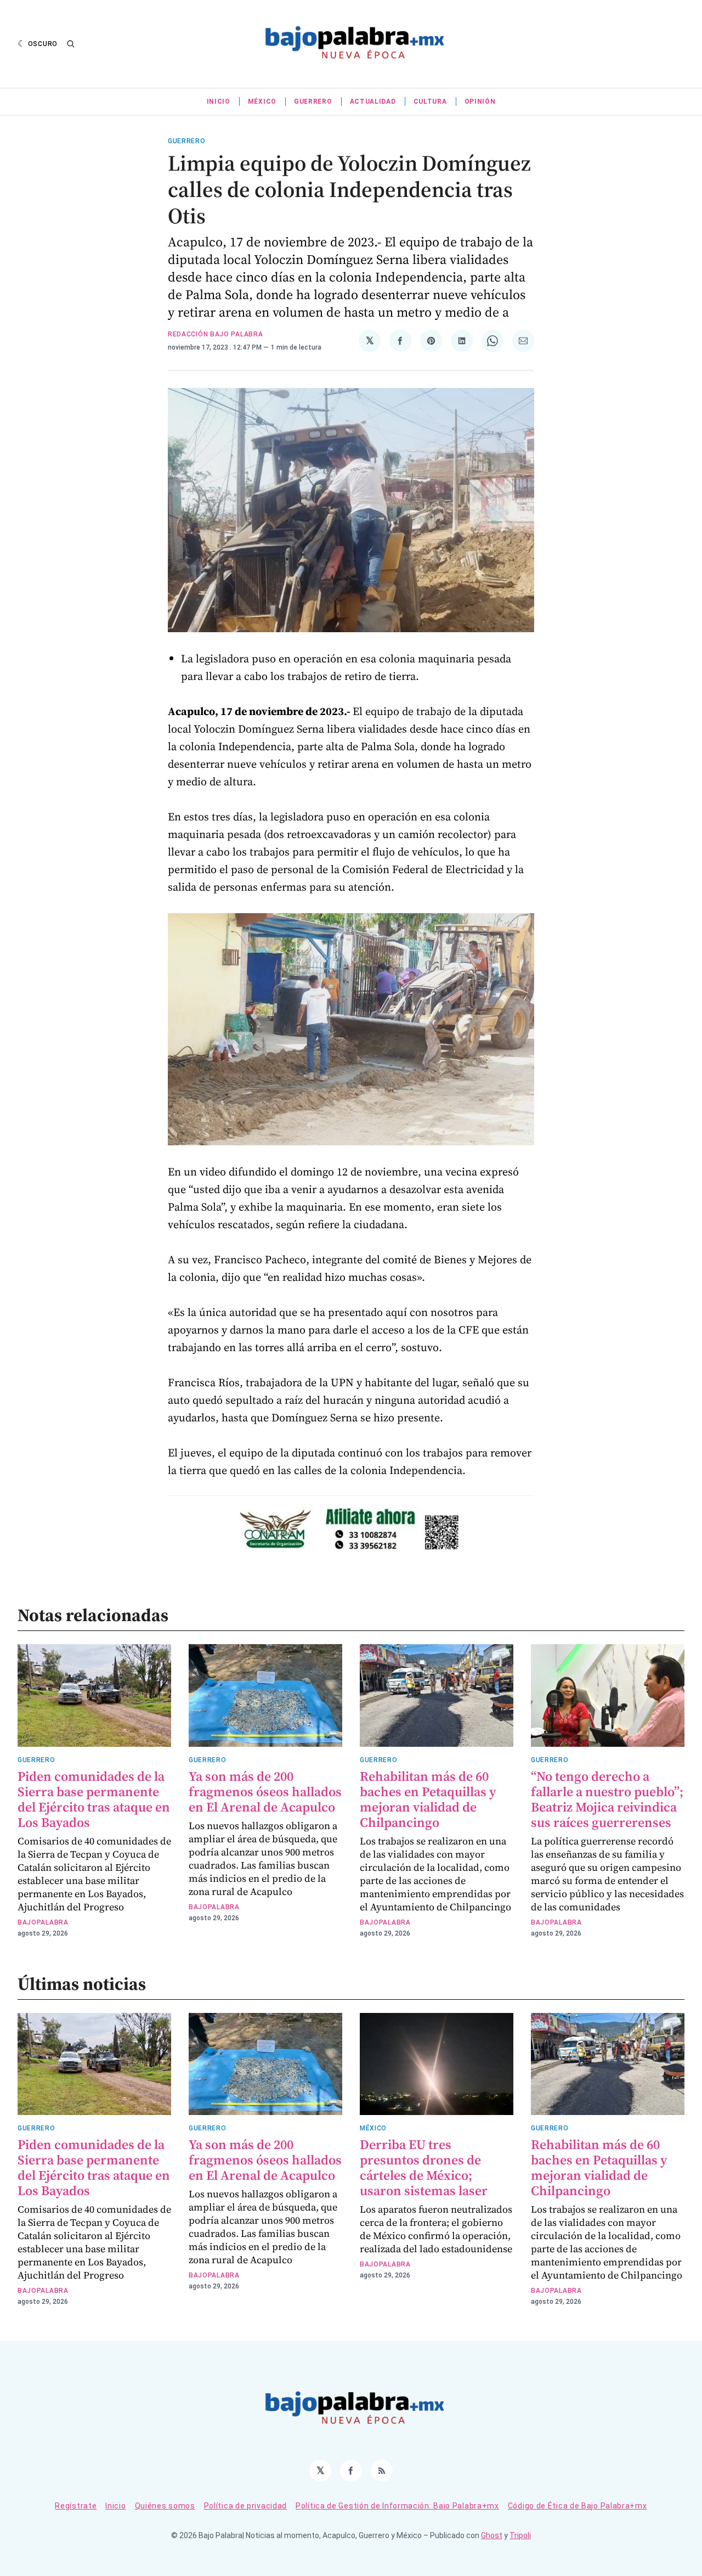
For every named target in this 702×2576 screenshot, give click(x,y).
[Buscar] (71, 44)
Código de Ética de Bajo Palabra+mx (578, 2506)
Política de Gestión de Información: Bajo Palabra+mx (397, 2506)
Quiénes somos (165, 2506)
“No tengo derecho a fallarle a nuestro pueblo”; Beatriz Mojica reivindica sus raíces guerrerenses (607, 1799)
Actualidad (373, 102)
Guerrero (313, 102)
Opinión (480, 102)
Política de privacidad (245, 2506)
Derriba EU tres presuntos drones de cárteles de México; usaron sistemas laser (424, 2167)
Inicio (219, 102)
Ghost (492, 2535)
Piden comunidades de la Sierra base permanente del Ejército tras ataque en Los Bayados (94, 1799)
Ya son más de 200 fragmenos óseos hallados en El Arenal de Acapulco (265, 1792)
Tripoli (520, 2535)
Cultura (430, 102)
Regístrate (76, 2506)
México (262, 102)
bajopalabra (43, 1922)
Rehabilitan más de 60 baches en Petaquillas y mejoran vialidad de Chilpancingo (428, 1799)
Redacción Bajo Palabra (215, 334)
